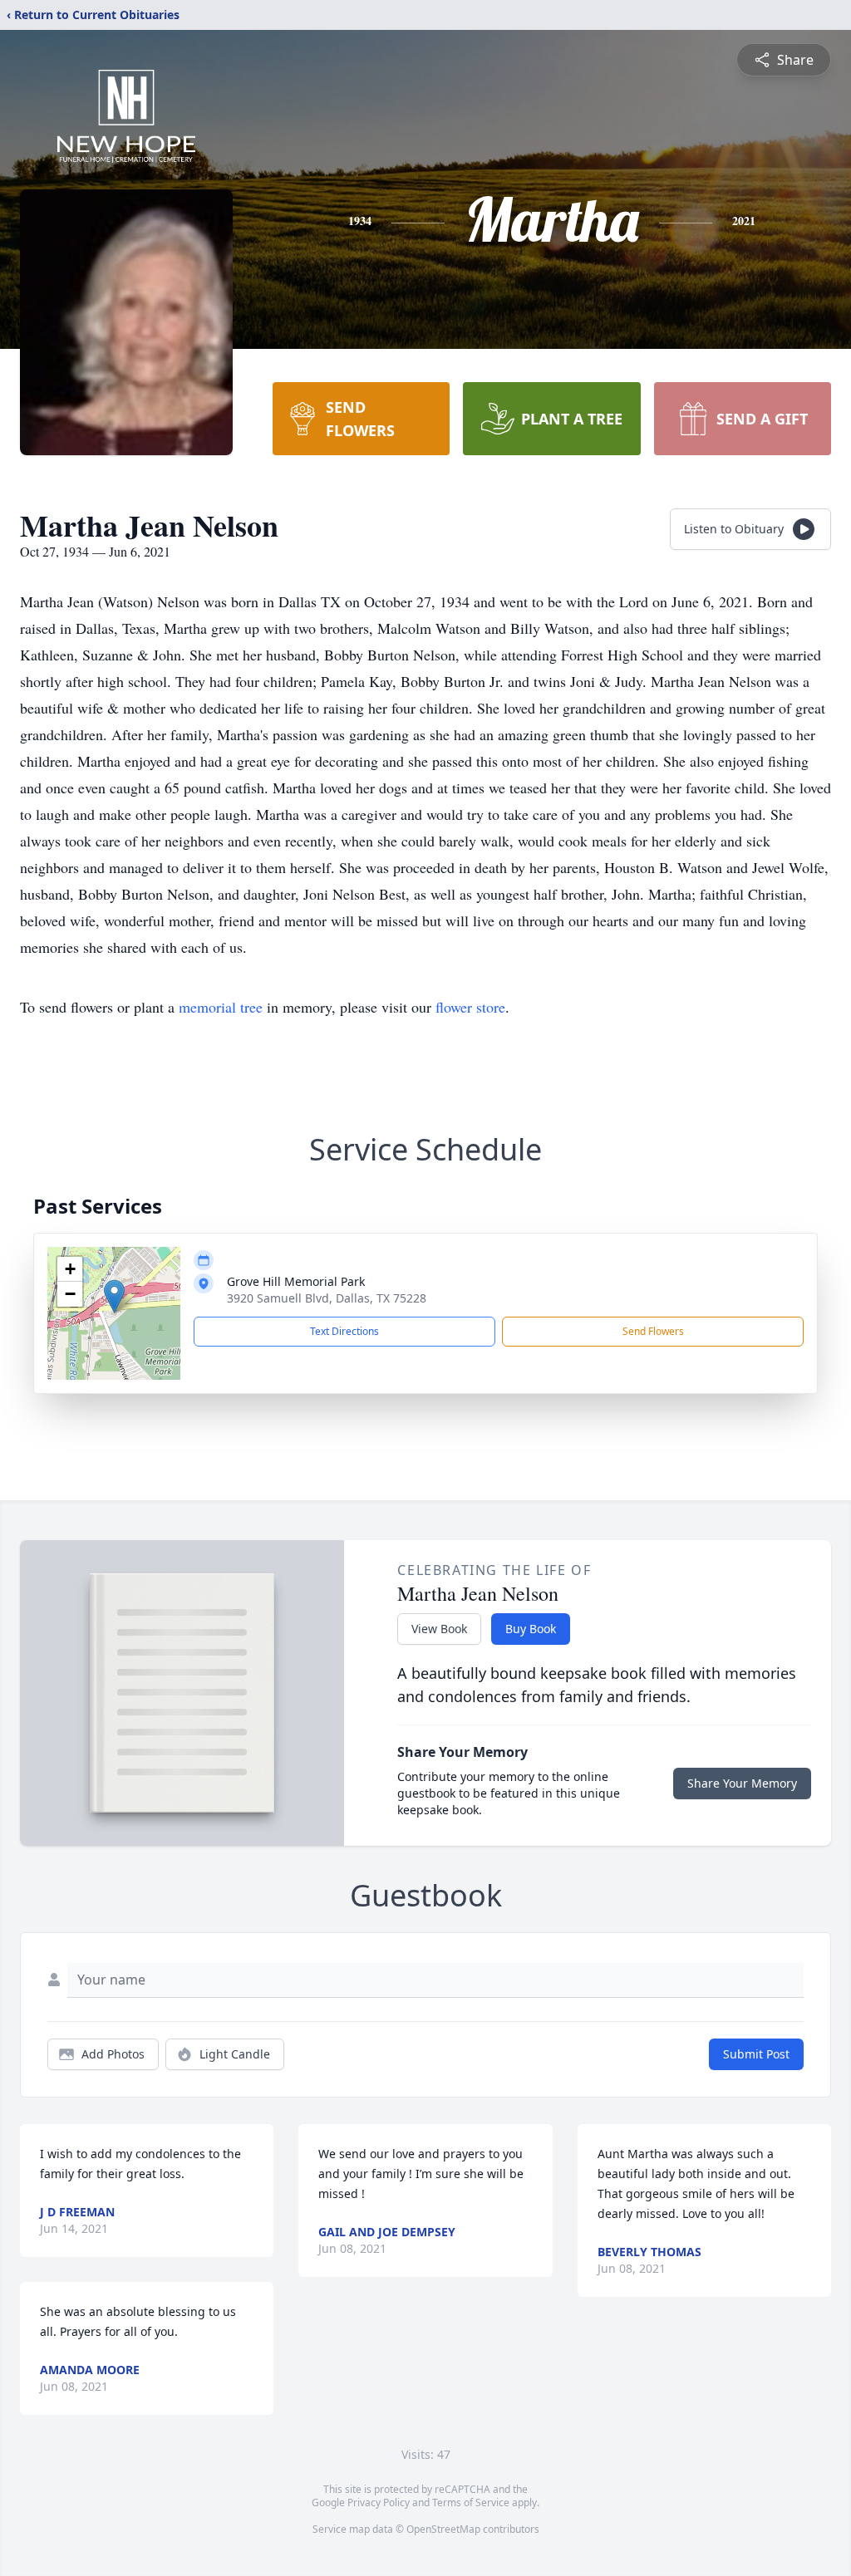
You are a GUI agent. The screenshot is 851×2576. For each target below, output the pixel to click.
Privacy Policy (379, 2502)
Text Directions (344, 1331)
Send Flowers (653, 1331)
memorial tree (221, 1007)
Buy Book (531, 1629)
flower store (470, 1007)
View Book (439, 1629)
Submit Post (756, 2054)
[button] (114, 1296)
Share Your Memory (742, 1783)
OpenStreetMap (443, 2529)
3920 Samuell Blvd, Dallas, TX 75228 (327, 1298)
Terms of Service (471, 2502)
